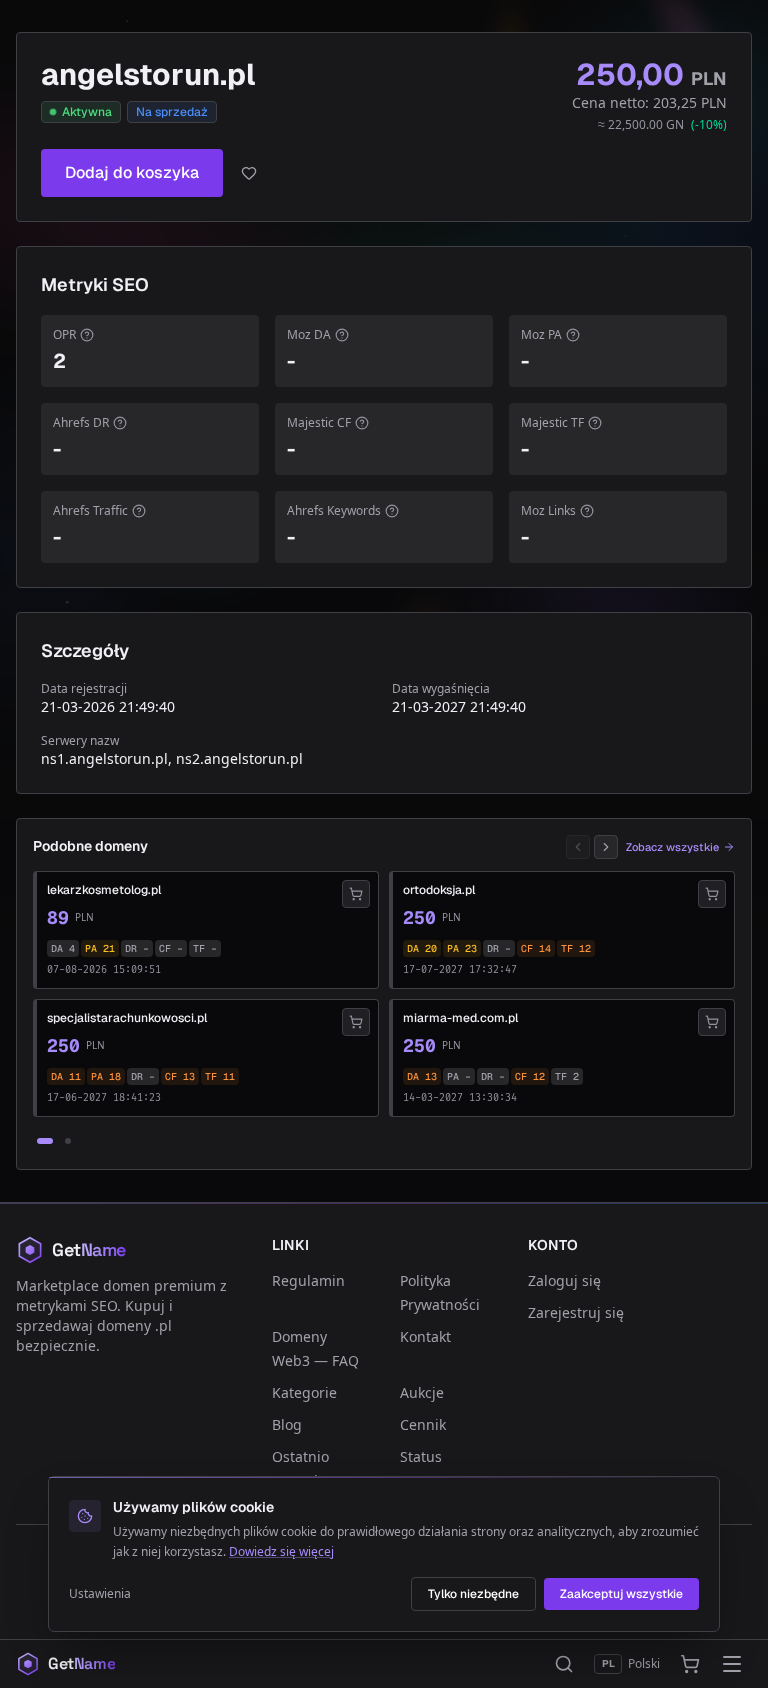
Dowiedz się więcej (281, 1551)
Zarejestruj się (576, 1312)
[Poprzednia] (578, 847)
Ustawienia (100, 1594)
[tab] (45, 1141)
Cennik (423, 1424)
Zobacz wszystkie (672, 847)
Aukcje (422, 1392)
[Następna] (606, 847)
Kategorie (304, 1392)
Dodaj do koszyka (132, 172)
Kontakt (425, 1336)
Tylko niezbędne (473, 1594)
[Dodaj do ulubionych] (249, 173)
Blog (287, 1424)
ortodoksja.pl (439, 890)
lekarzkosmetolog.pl (104, 890)
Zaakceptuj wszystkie (621, 1594)
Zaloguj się (564, 1280)
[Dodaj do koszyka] (356, 894)
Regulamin (308, 1280)
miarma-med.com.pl (460, 1018)
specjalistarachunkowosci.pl (127, 1018)
